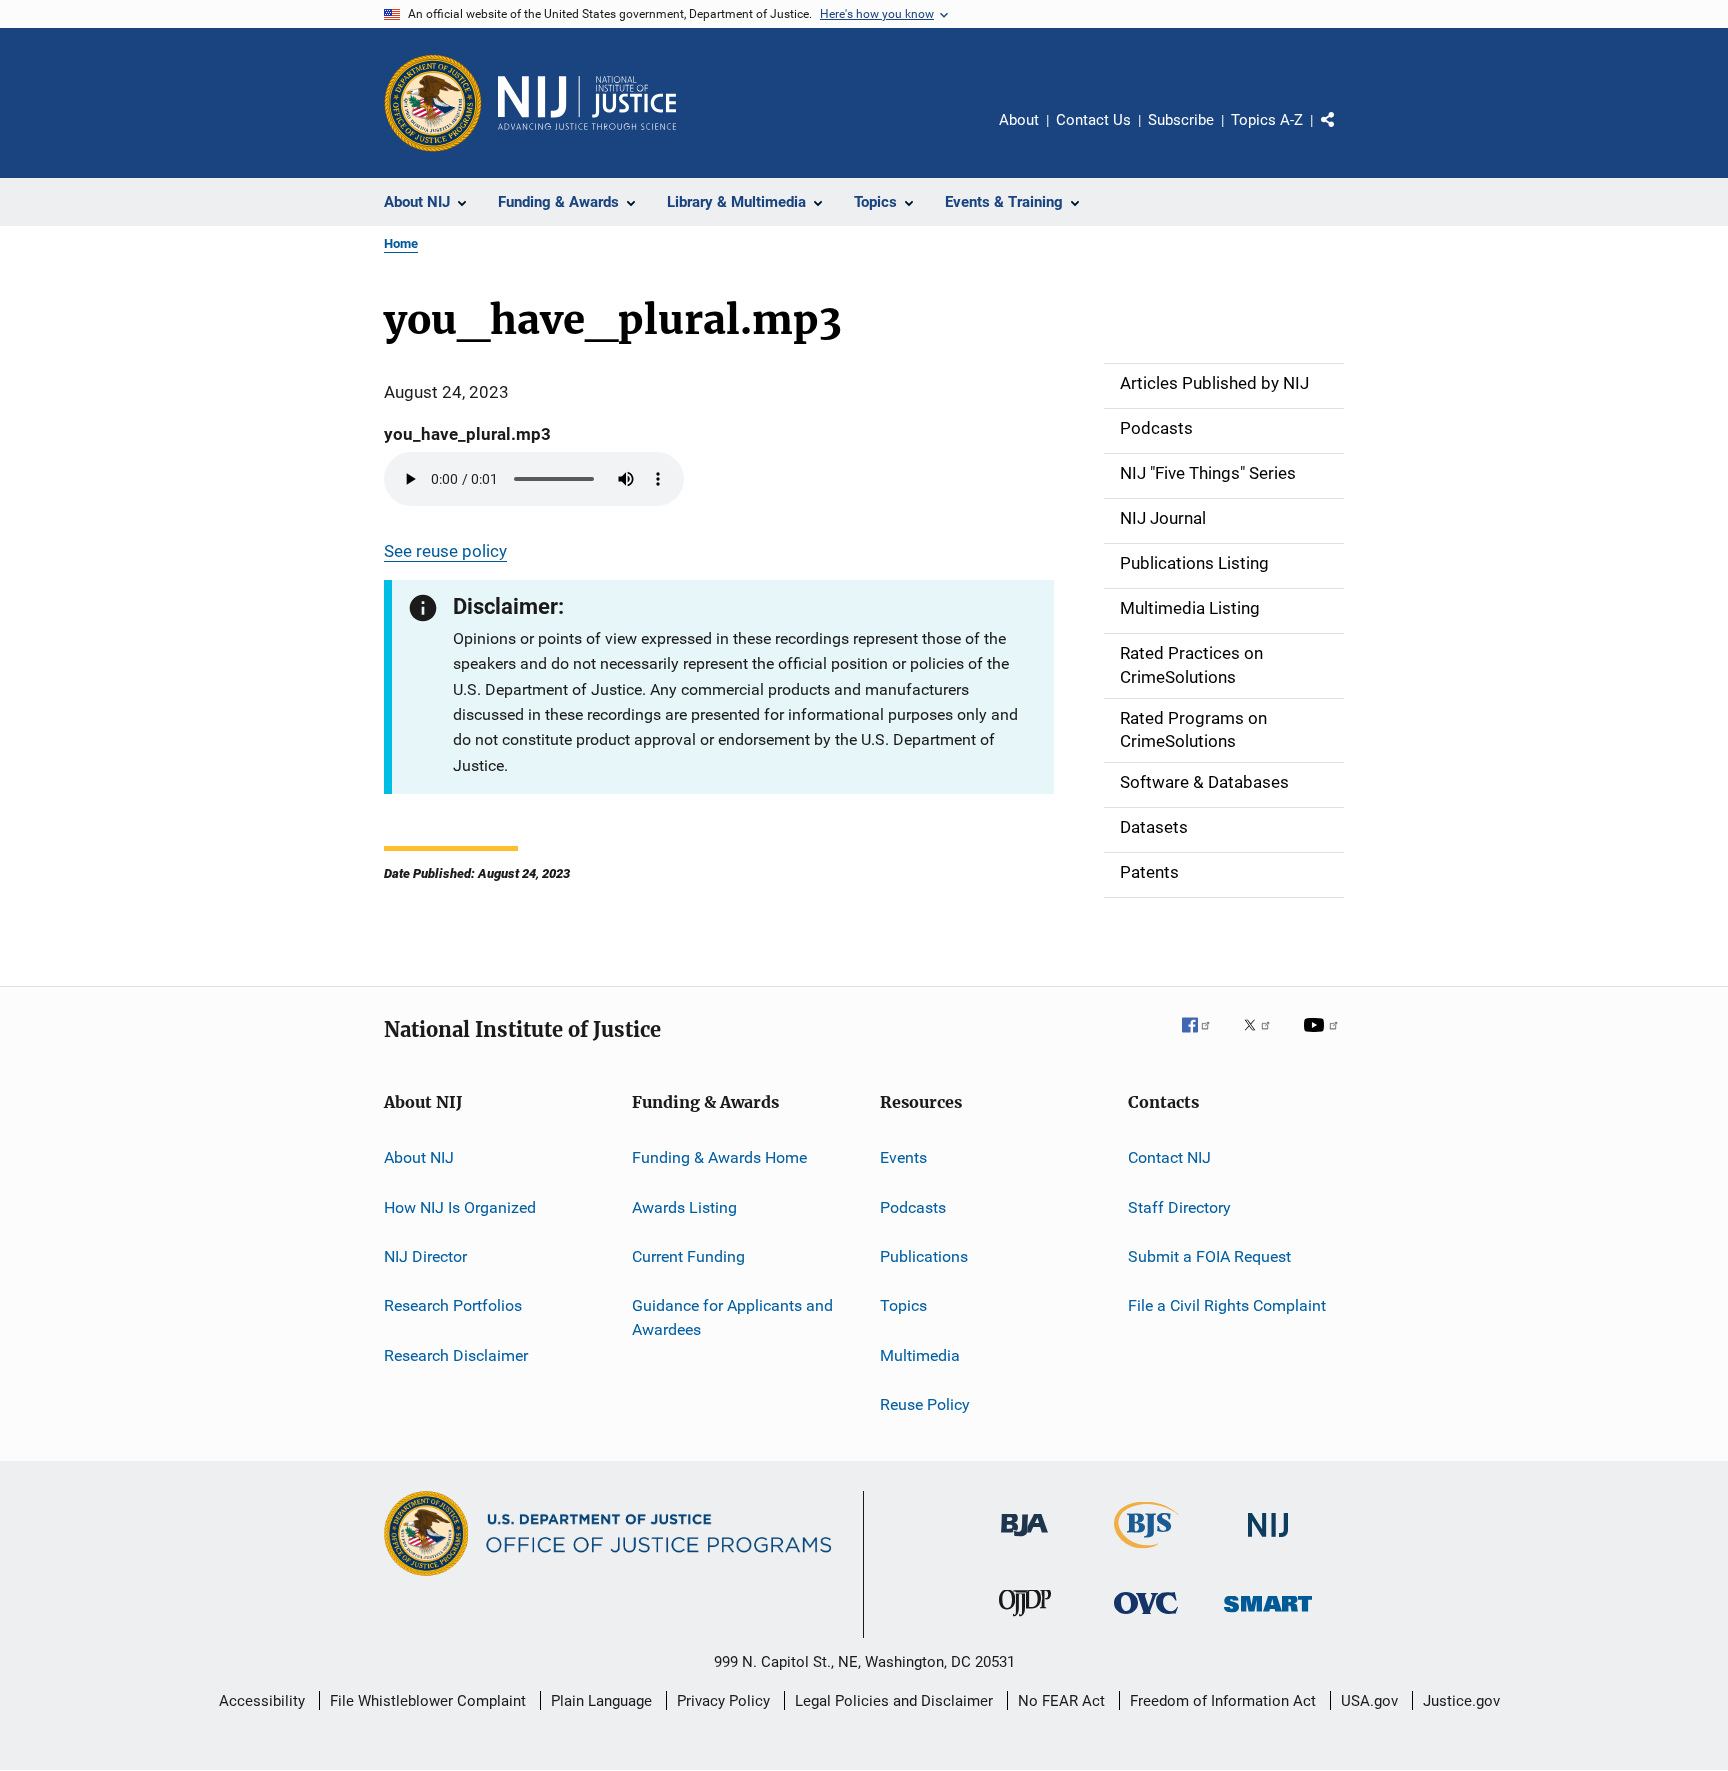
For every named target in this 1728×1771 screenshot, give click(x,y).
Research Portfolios (453, 1305)
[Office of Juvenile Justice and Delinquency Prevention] (1025, 1620)
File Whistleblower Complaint (428, 1701)
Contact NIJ (1169, 1157)
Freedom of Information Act (1223, 1701)
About (1019, 120)
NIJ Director (425, 1256)
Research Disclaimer (456, 1354)
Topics (903, 1305)
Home (401, 243)
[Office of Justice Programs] (433, 103)
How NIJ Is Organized (460, 1206)
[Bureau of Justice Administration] (1024, 1540)
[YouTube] (1324, 1039)
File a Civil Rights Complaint (1227, 1305)
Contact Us (1093, 120)
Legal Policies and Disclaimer (894, 1701)
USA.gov (1369, 1701)
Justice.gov (1461, 1701)
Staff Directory (1179, 1206)
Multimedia (920, 1354)
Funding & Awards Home (719, 1157)
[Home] (587, 103)
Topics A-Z (1267, 120)
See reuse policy (445, 551)
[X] (1264, 1039)
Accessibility (262, 1701)
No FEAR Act (1061, 1701)
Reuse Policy (925, 1404)
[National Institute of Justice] (1268, 1540)
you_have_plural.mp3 (467, 434)
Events (903, 1157)
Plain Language (601, 1701)
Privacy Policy (723, 1701)
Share (1344, 134)
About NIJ (419, 1157)
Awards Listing (684, 1206)
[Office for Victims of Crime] (1146, 1617)
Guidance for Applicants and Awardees (732, 1317)
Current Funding (688, 1256)
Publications (924, 1256)
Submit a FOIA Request (1209, 1256)
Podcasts (913, 1206)
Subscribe (1181, 120)
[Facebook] (1204, 1039)
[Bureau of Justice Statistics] (1146, 1552)
